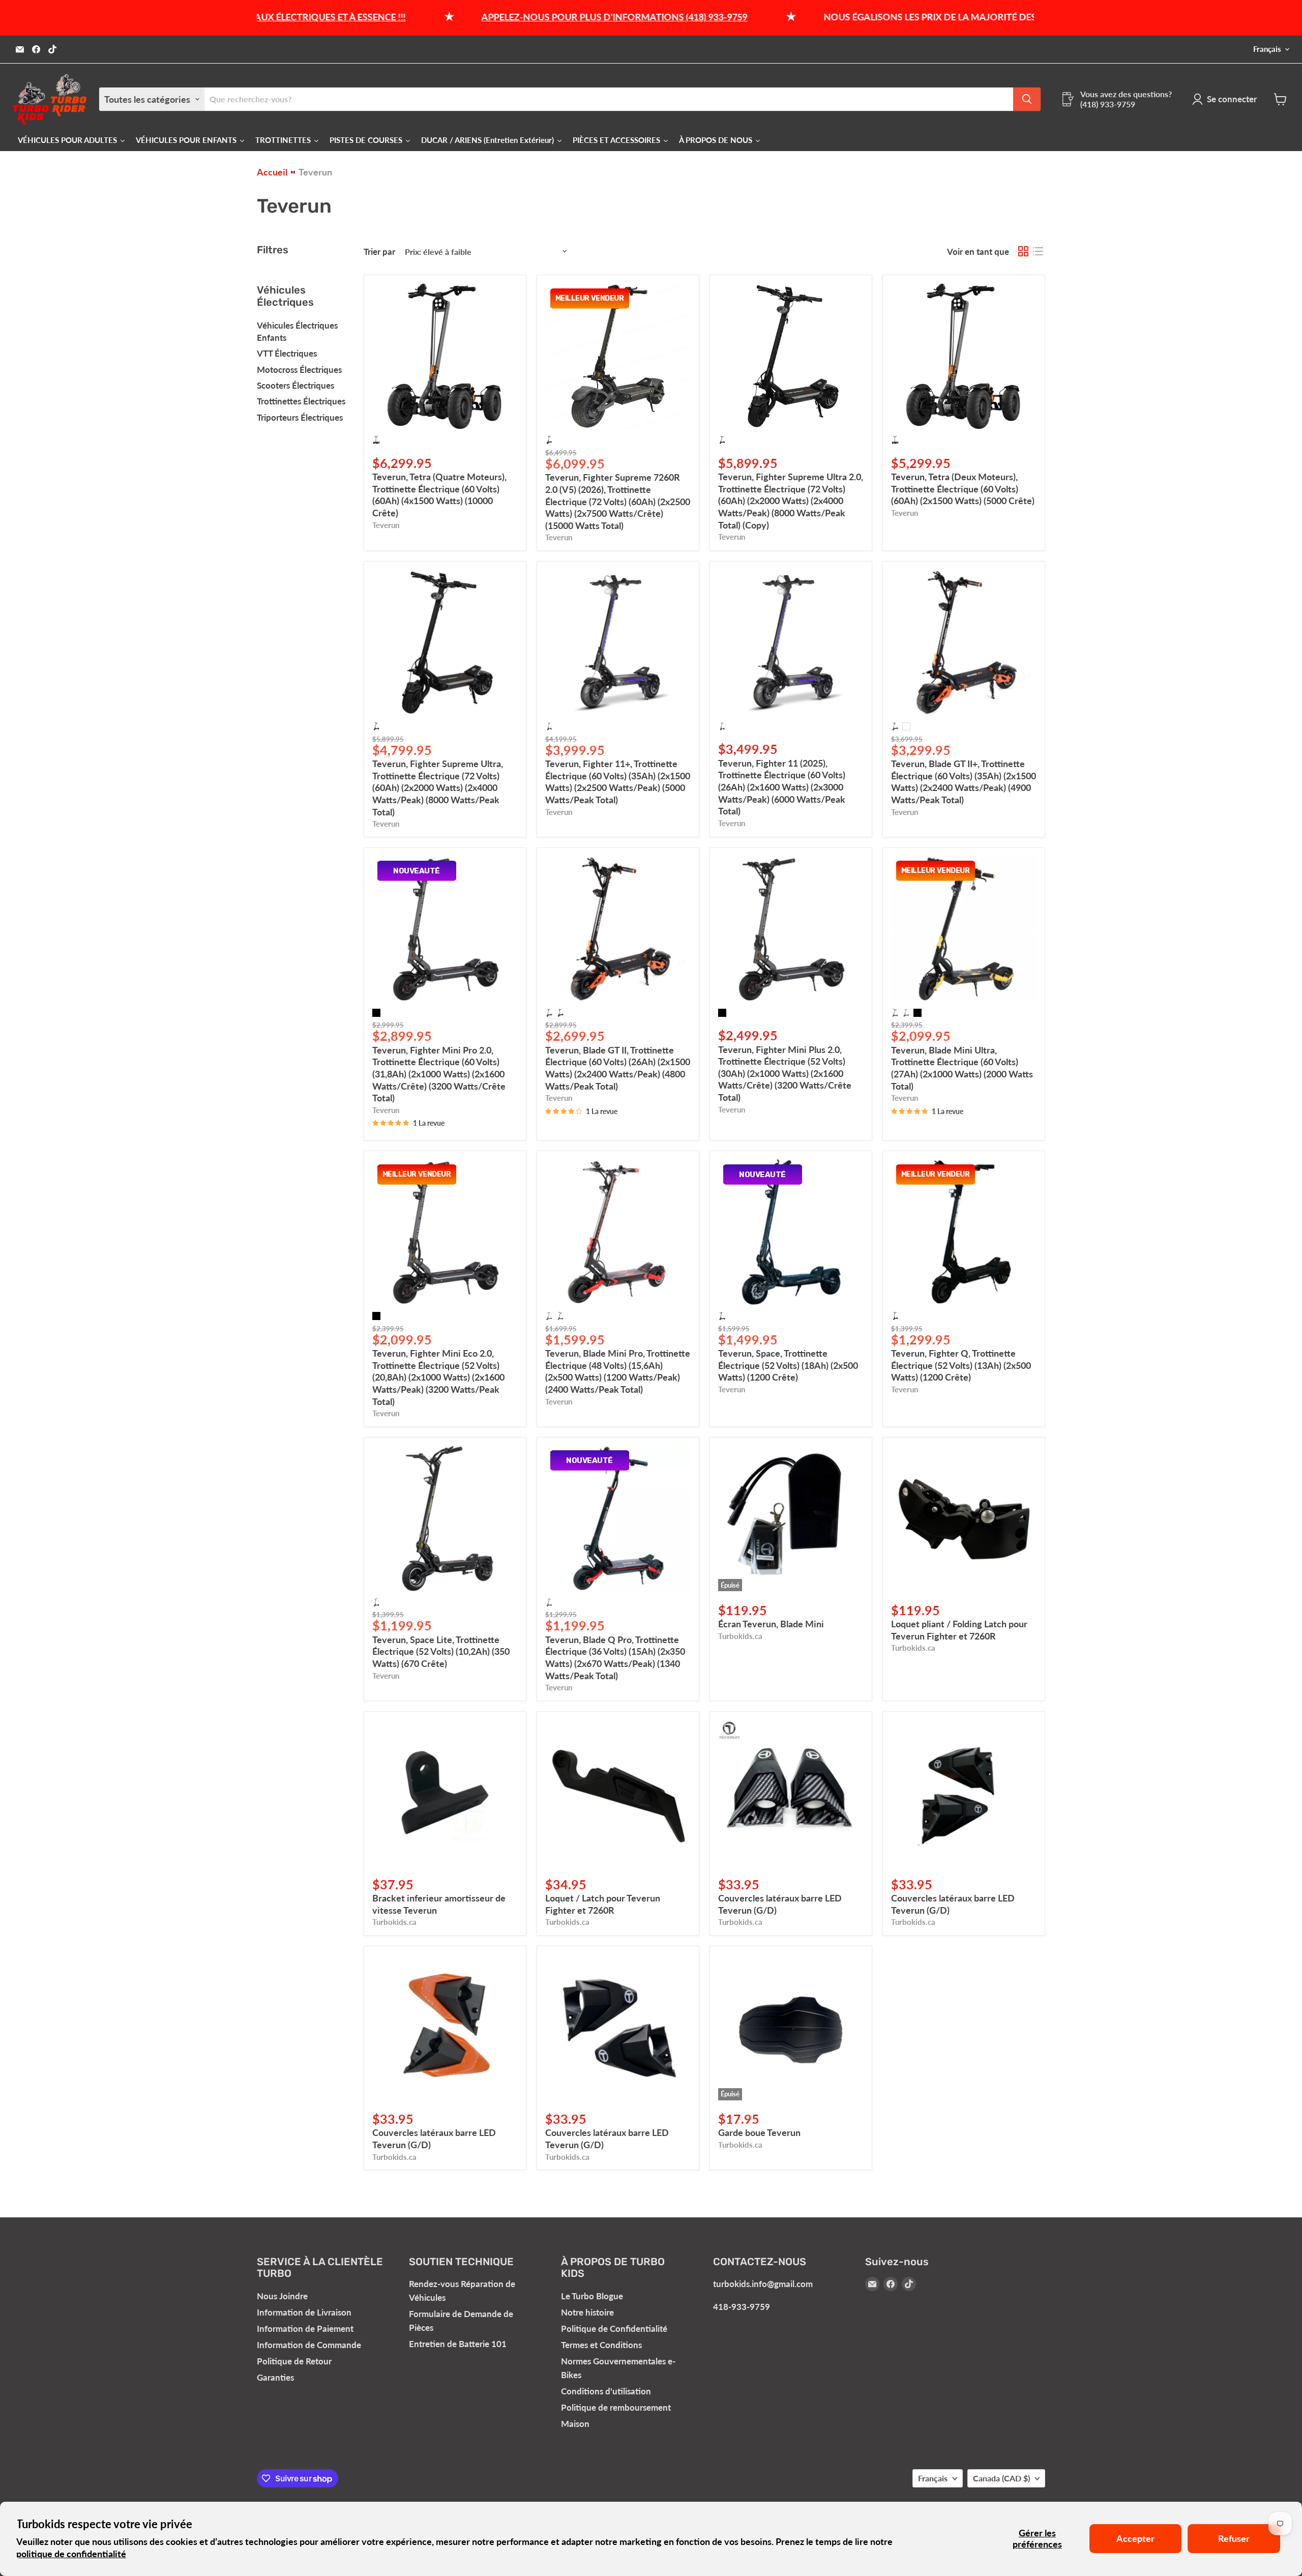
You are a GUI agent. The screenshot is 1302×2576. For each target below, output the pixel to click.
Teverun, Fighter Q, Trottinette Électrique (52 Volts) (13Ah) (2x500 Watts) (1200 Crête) (961, 1365)
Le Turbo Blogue (592, 2296)
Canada (1001, 2478)
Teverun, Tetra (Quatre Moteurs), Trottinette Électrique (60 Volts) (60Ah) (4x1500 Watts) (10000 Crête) (439, 495)
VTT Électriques (287, 353)
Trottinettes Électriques (301, 401)
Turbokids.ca (740, 1636)
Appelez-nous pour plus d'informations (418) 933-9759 (504, 17)
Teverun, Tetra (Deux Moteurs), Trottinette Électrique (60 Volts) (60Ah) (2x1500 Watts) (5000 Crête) (963, 489)
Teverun (386, 525)
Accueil (272, 172)
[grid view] (1023, 252)
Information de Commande (309, 2345)
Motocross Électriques (299, 370)
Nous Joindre (282, 2296)
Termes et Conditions (601, 2345)
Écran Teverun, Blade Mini (771, 1624)
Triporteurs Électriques (300, 417)
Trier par (379, 252)
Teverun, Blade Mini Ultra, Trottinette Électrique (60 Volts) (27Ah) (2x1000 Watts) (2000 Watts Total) (962, 1068)
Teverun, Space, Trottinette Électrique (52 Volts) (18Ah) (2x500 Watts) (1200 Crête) (788, 1365)
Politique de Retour (294, 2361)
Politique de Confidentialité (614, 2329)
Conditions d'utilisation (606, 2391)
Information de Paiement (305, 2329)
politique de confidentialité (71, 2554)
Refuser (1234, 2538)
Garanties (275, 2377)
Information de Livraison (304, 2312)
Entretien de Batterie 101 (458, 2344)
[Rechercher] (1027, 99)
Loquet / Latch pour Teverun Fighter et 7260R (603, 1904)
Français (1267, 49)
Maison (575, 2424)
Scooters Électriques (295, 385)
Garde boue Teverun (759, 2132)
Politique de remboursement (616, 2407)
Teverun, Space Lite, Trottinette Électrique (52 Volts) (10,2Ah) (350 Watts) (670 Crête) (441, 1651)
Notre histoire (587, 2312)
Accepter (1135, 2538)
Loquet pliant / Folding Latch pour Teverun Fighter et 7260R (959, 1630)
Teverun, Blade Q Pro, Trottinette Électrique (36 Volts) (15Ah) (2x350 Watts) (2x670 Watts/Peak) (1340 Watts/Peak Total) (615, 1658)
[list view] (1038, 252)
